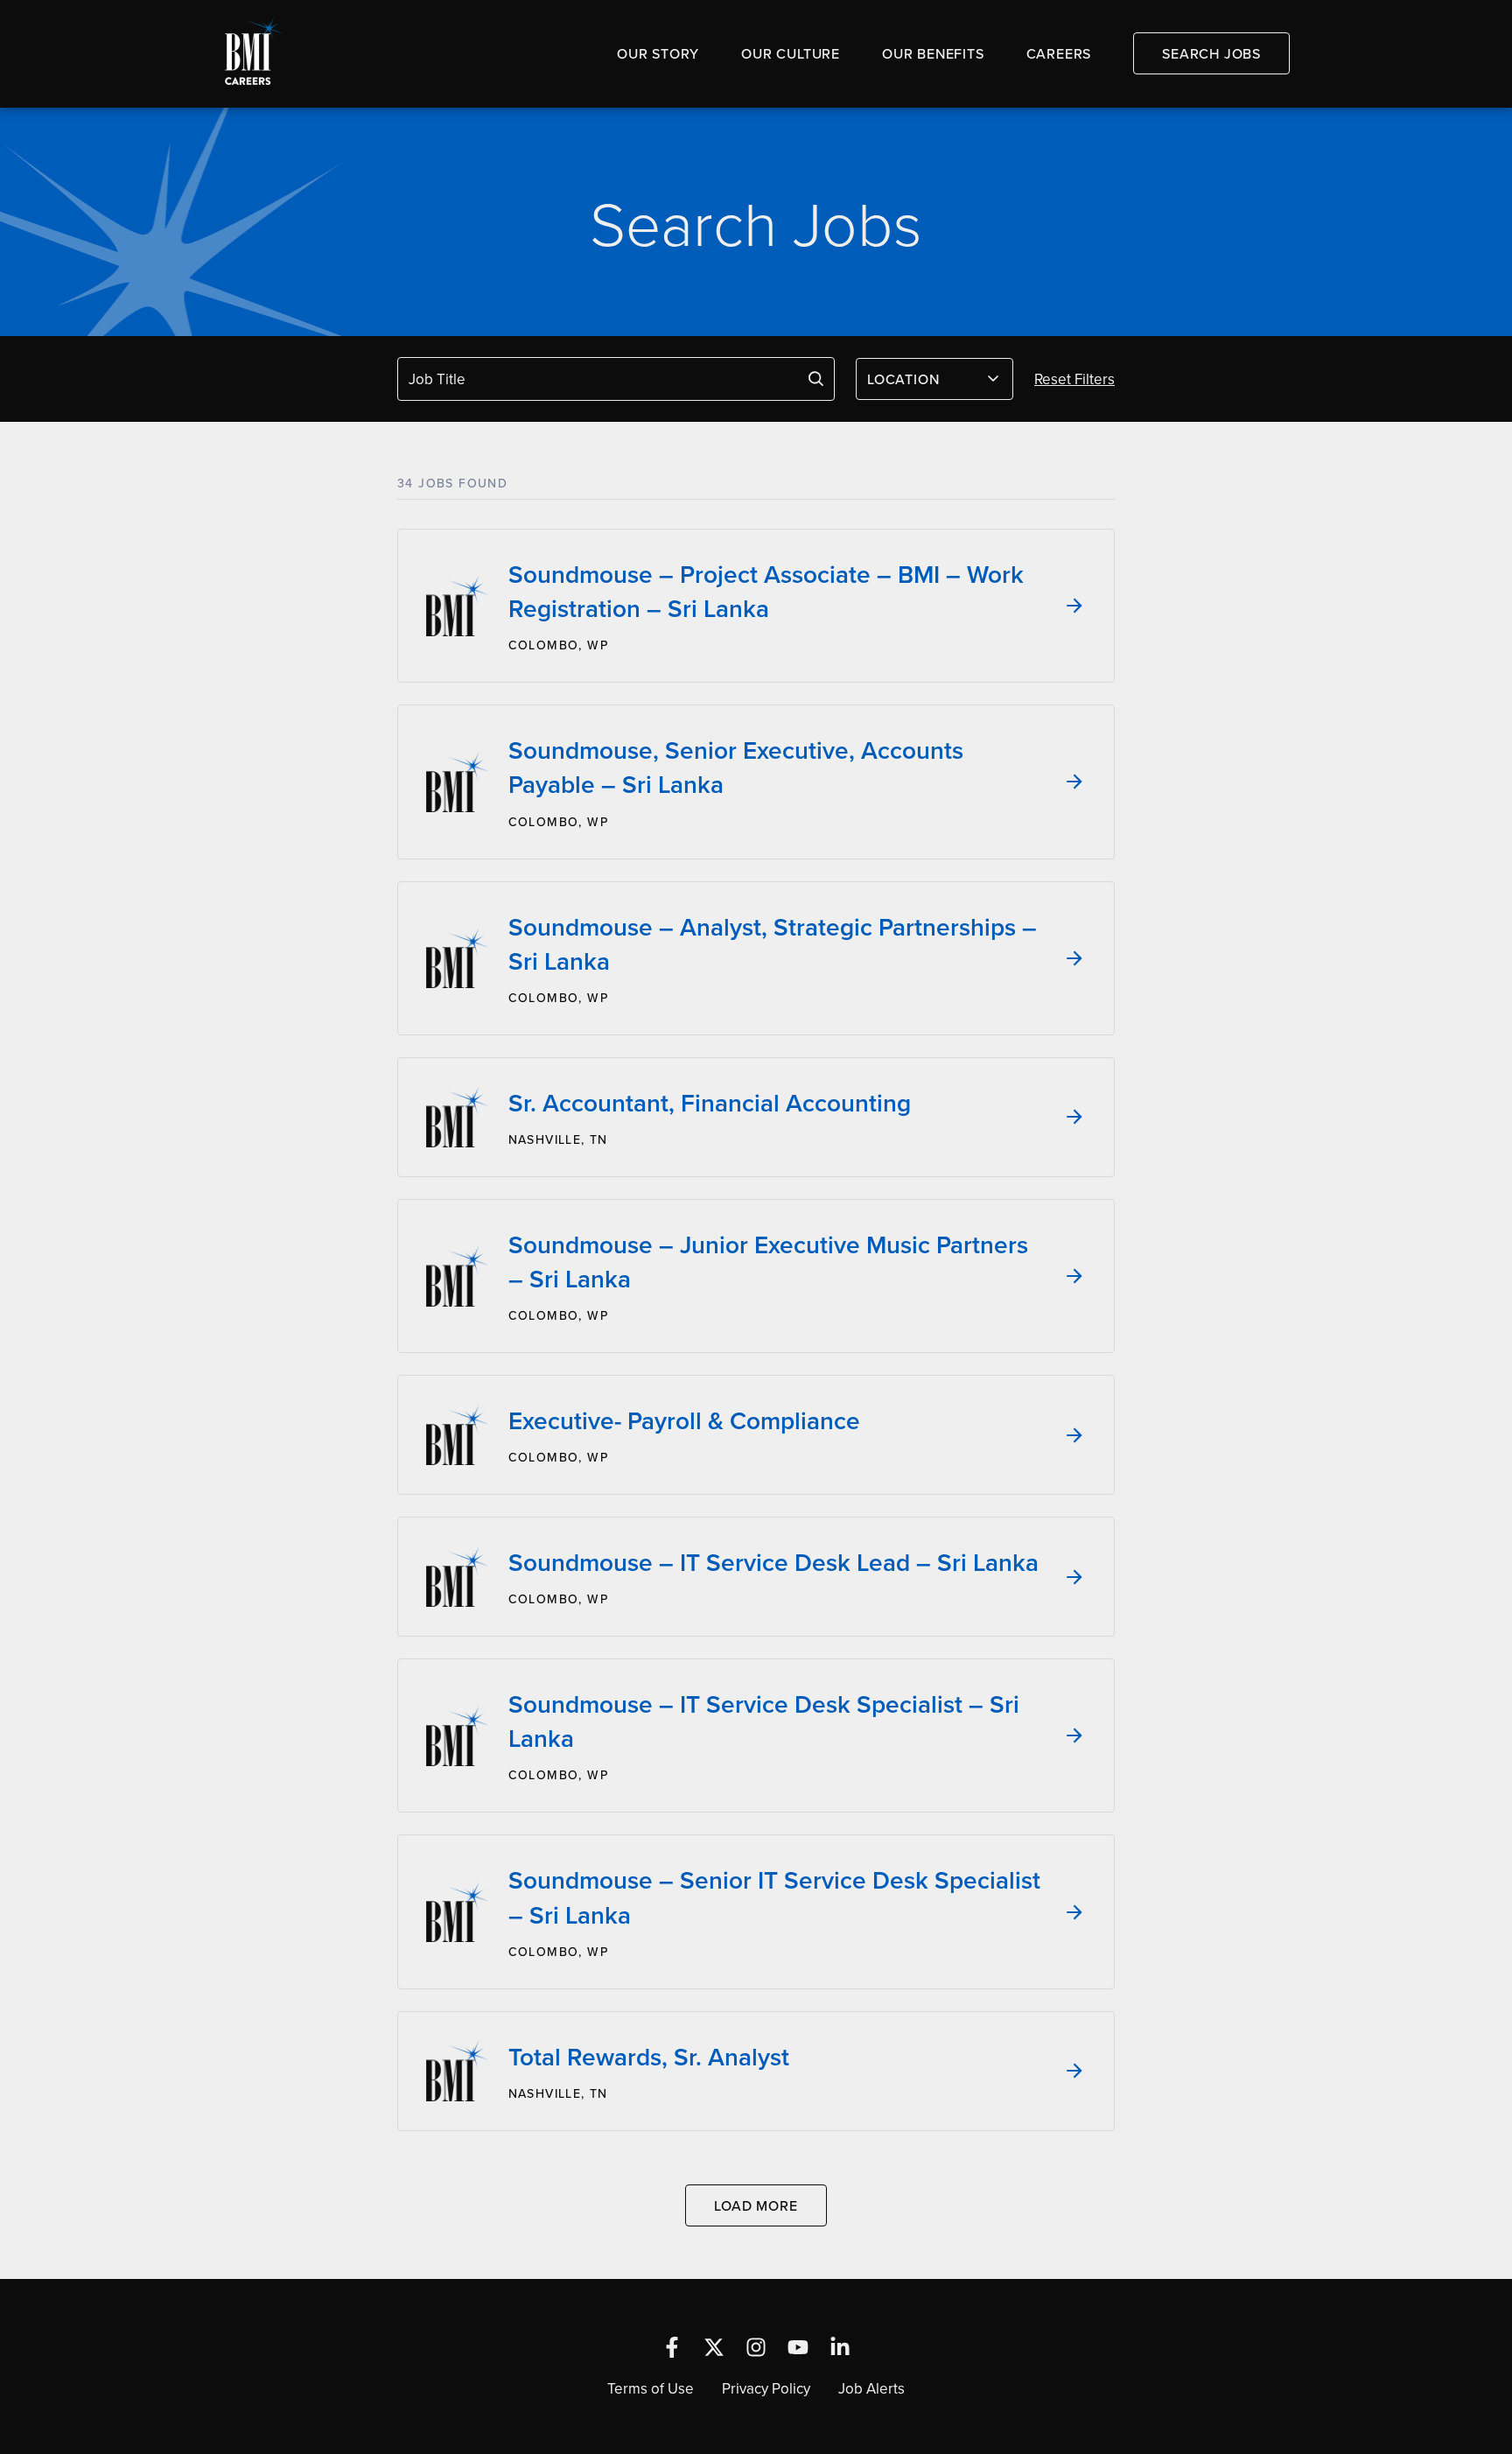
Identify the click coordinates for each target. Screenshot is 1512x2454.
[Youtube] (798, 2347)
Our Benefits (933, 53)
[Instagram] (756, 2347)
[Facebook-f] (672, 2347)
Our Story (658, 53)
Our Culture (791, 53)
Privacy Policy (766, 2388)
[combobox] (934, 379)
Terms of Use (651, 2388)
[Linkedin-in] (840, 2347)
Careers (1059, 53)
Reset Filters (1074, 379)
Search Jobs (1211, 53)
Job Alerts (871, 2388)
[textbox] (924, 379)
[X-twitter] (714, 2347)
